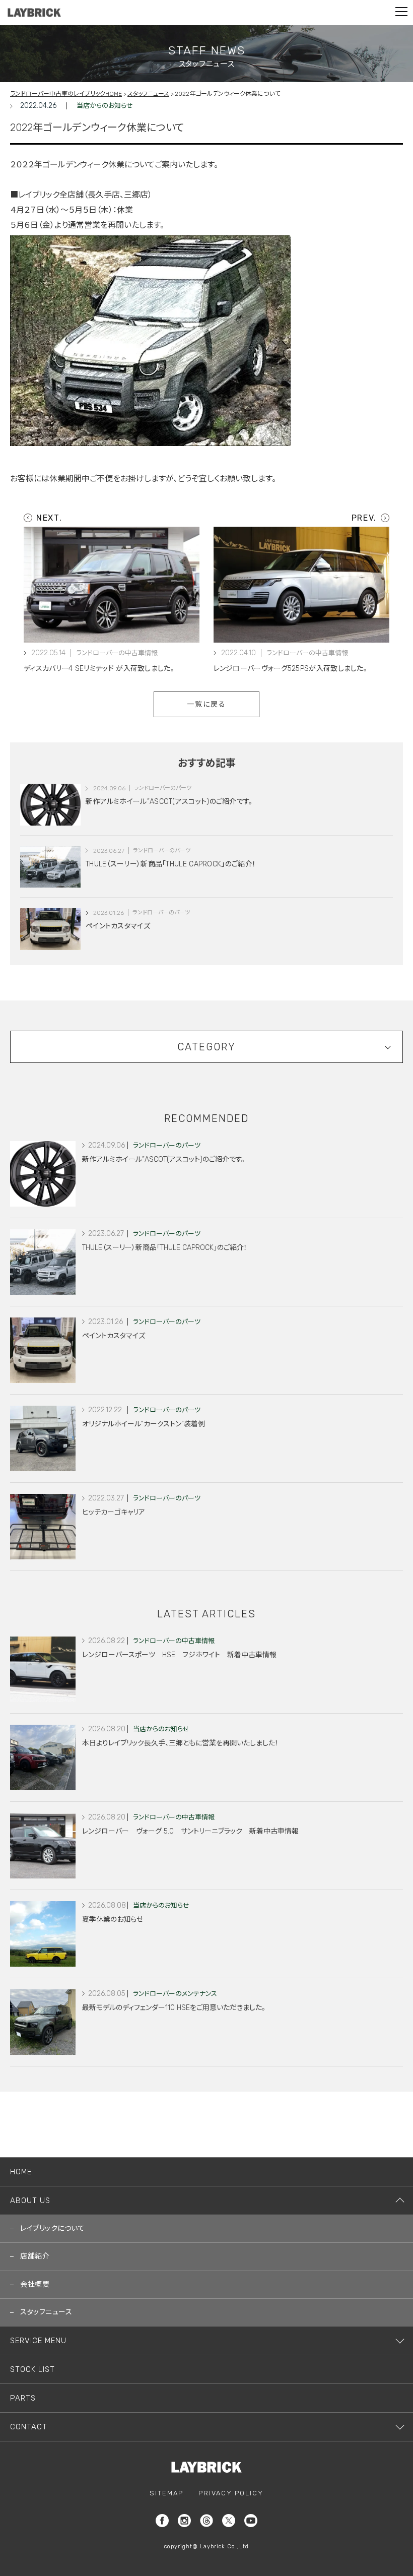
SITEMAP (166, 2493)
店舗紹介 (35, 2256)
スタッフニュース (148, 94)
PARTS (23, 2398)
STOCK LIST (32, 2369)
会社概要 (35, 2284)
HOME (21, 2172)
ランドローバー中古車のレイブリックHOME (66, 94)
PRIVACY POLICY (231, 2493)
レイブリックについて (52, 2228)
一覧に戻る (207, 704)
